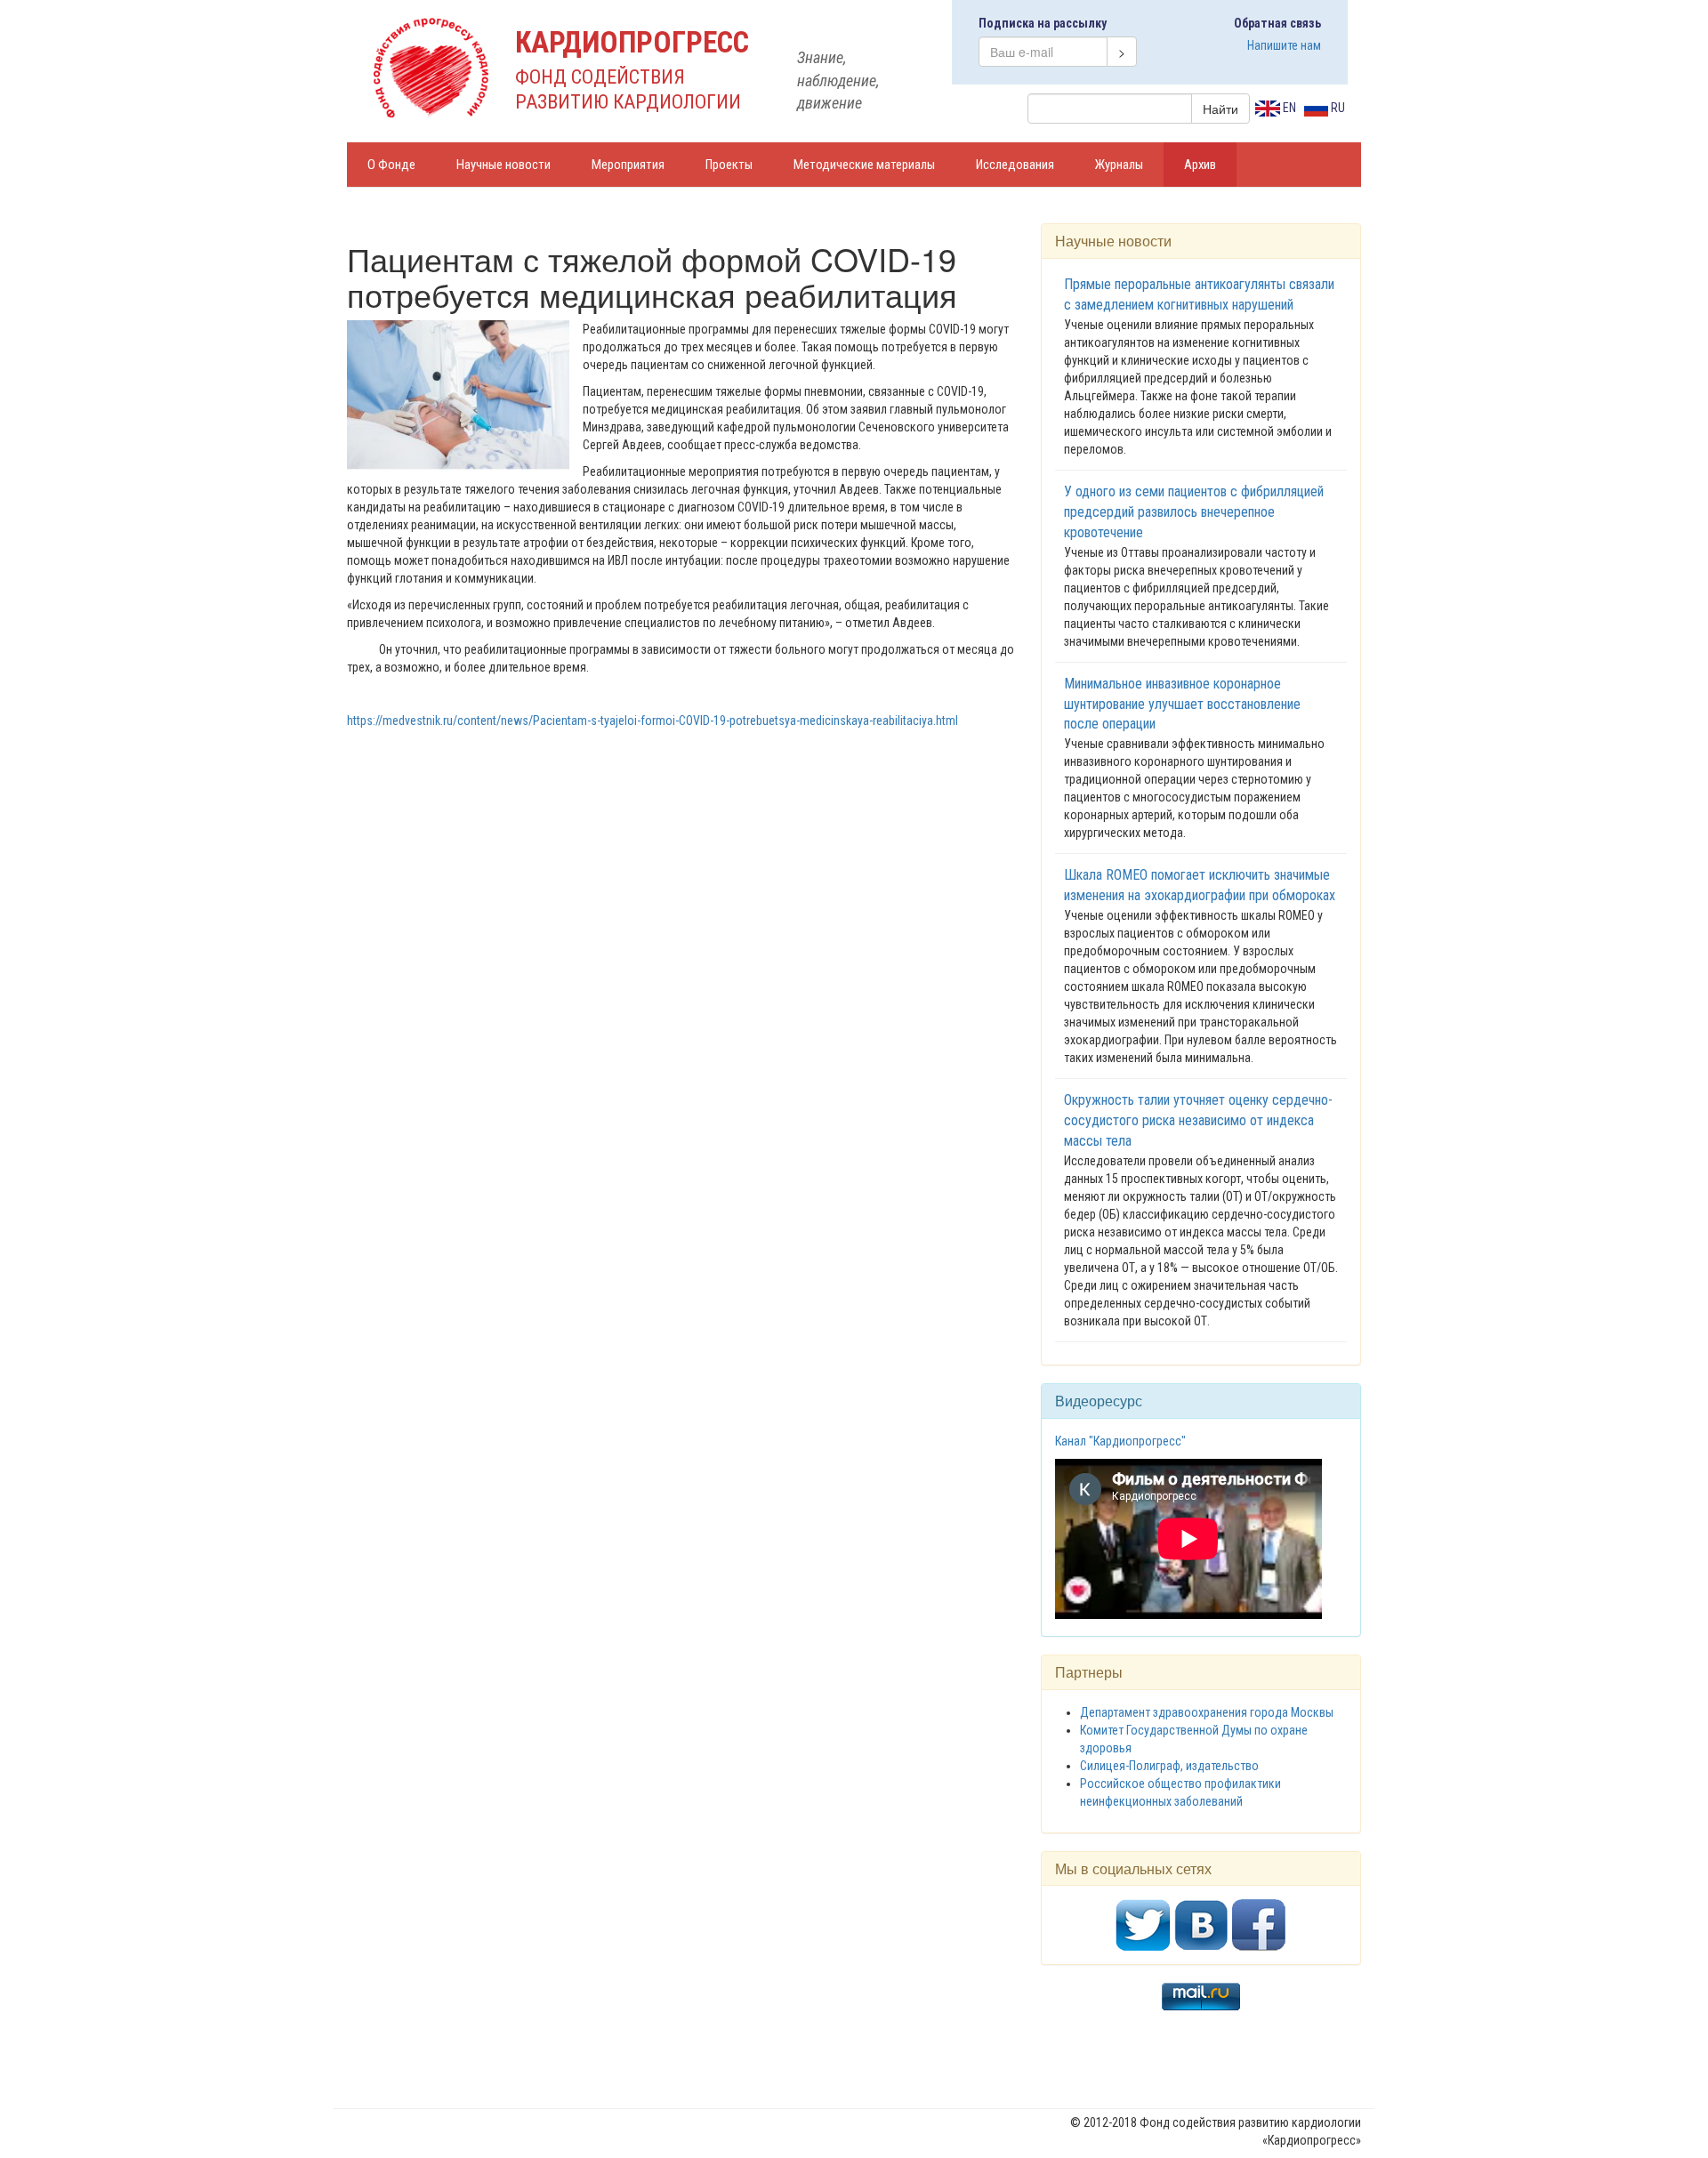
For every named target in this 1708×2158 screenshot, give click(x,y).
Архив (1200, 165)
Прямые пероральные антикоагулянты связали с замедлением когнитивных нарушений (1199, 294)
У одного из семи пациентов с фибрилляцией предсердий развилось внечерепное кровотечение (1194, 512)
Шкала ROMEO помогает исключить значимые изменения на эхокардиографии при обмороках (1200, 885)
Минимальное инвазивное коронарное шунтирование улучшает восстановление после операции (1182, 704)
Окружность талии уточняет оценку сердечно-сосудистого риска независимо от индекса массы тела (1198, 1120)
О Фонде (391, 165)
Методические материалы (864, 165)
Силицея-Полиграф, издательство (1169, 1766)
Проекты (729, 165)
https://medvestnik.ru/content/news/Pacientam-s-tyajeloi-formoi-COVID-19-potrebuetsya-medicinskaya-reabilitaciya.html (653, 721)
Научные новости (504, 165)
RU (1337, 108)
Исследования (1015, 165)
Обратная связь (1277, 23)
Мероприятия (628, 165)
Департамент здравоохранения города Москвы (1207, 1712)
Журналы (1119, 165)
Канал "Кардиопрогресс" (1120, 1441)
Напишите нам (1284, 45)
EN (1288, 108)
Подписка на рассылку (1043, 23)
